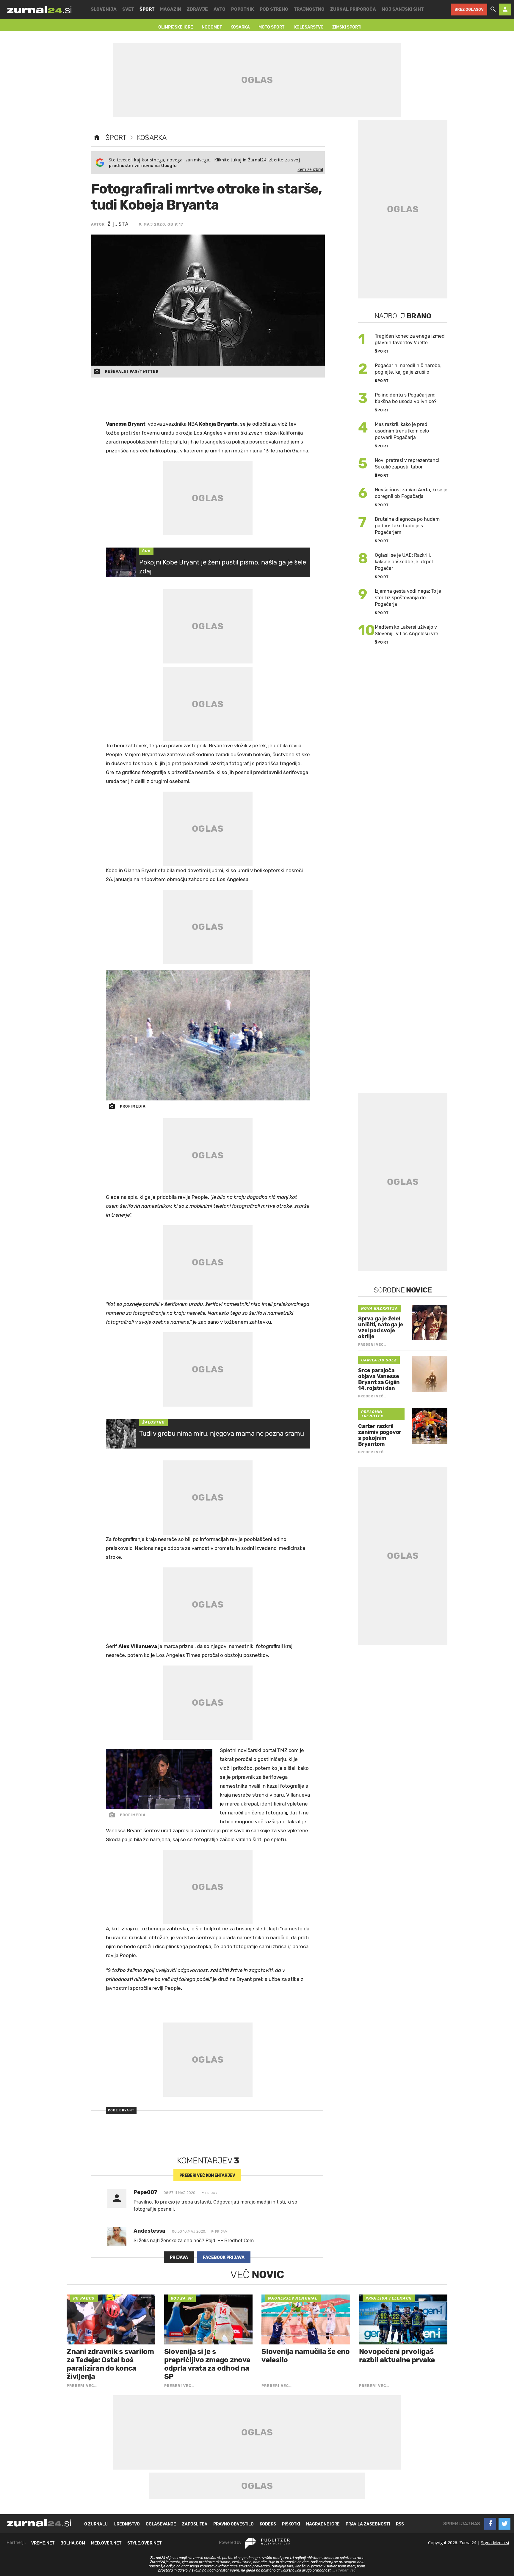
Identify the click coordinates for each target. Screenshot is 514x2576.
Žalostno (154, 1422)
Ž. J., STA (118, 224)
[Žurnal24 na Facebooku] (490, 2524)
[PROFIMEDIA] (208, 1035)
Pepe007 (145, 2192)
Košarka (152, 138)
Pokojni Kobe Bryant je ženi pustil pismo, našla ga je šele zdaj (223, 567)
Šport (116, 138)
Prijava (179, 2257)
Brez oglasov (469, 9)
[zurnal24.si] (39, 10)
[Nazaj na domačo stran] (97, 138)
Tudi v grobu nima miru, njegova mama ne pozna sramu (222, 1434)
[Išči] (493, 10)
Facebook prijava (224, 2257)
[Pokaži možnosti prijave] (505, 10)
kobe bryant (121, 2110)
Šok (146, 551)
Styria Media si (495, 2543)
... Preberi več (344, 2570)
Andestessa (149, 2231)
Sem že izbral (310, 169)
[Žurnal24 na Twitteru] (504, 2524)
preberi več (207, 2175)
